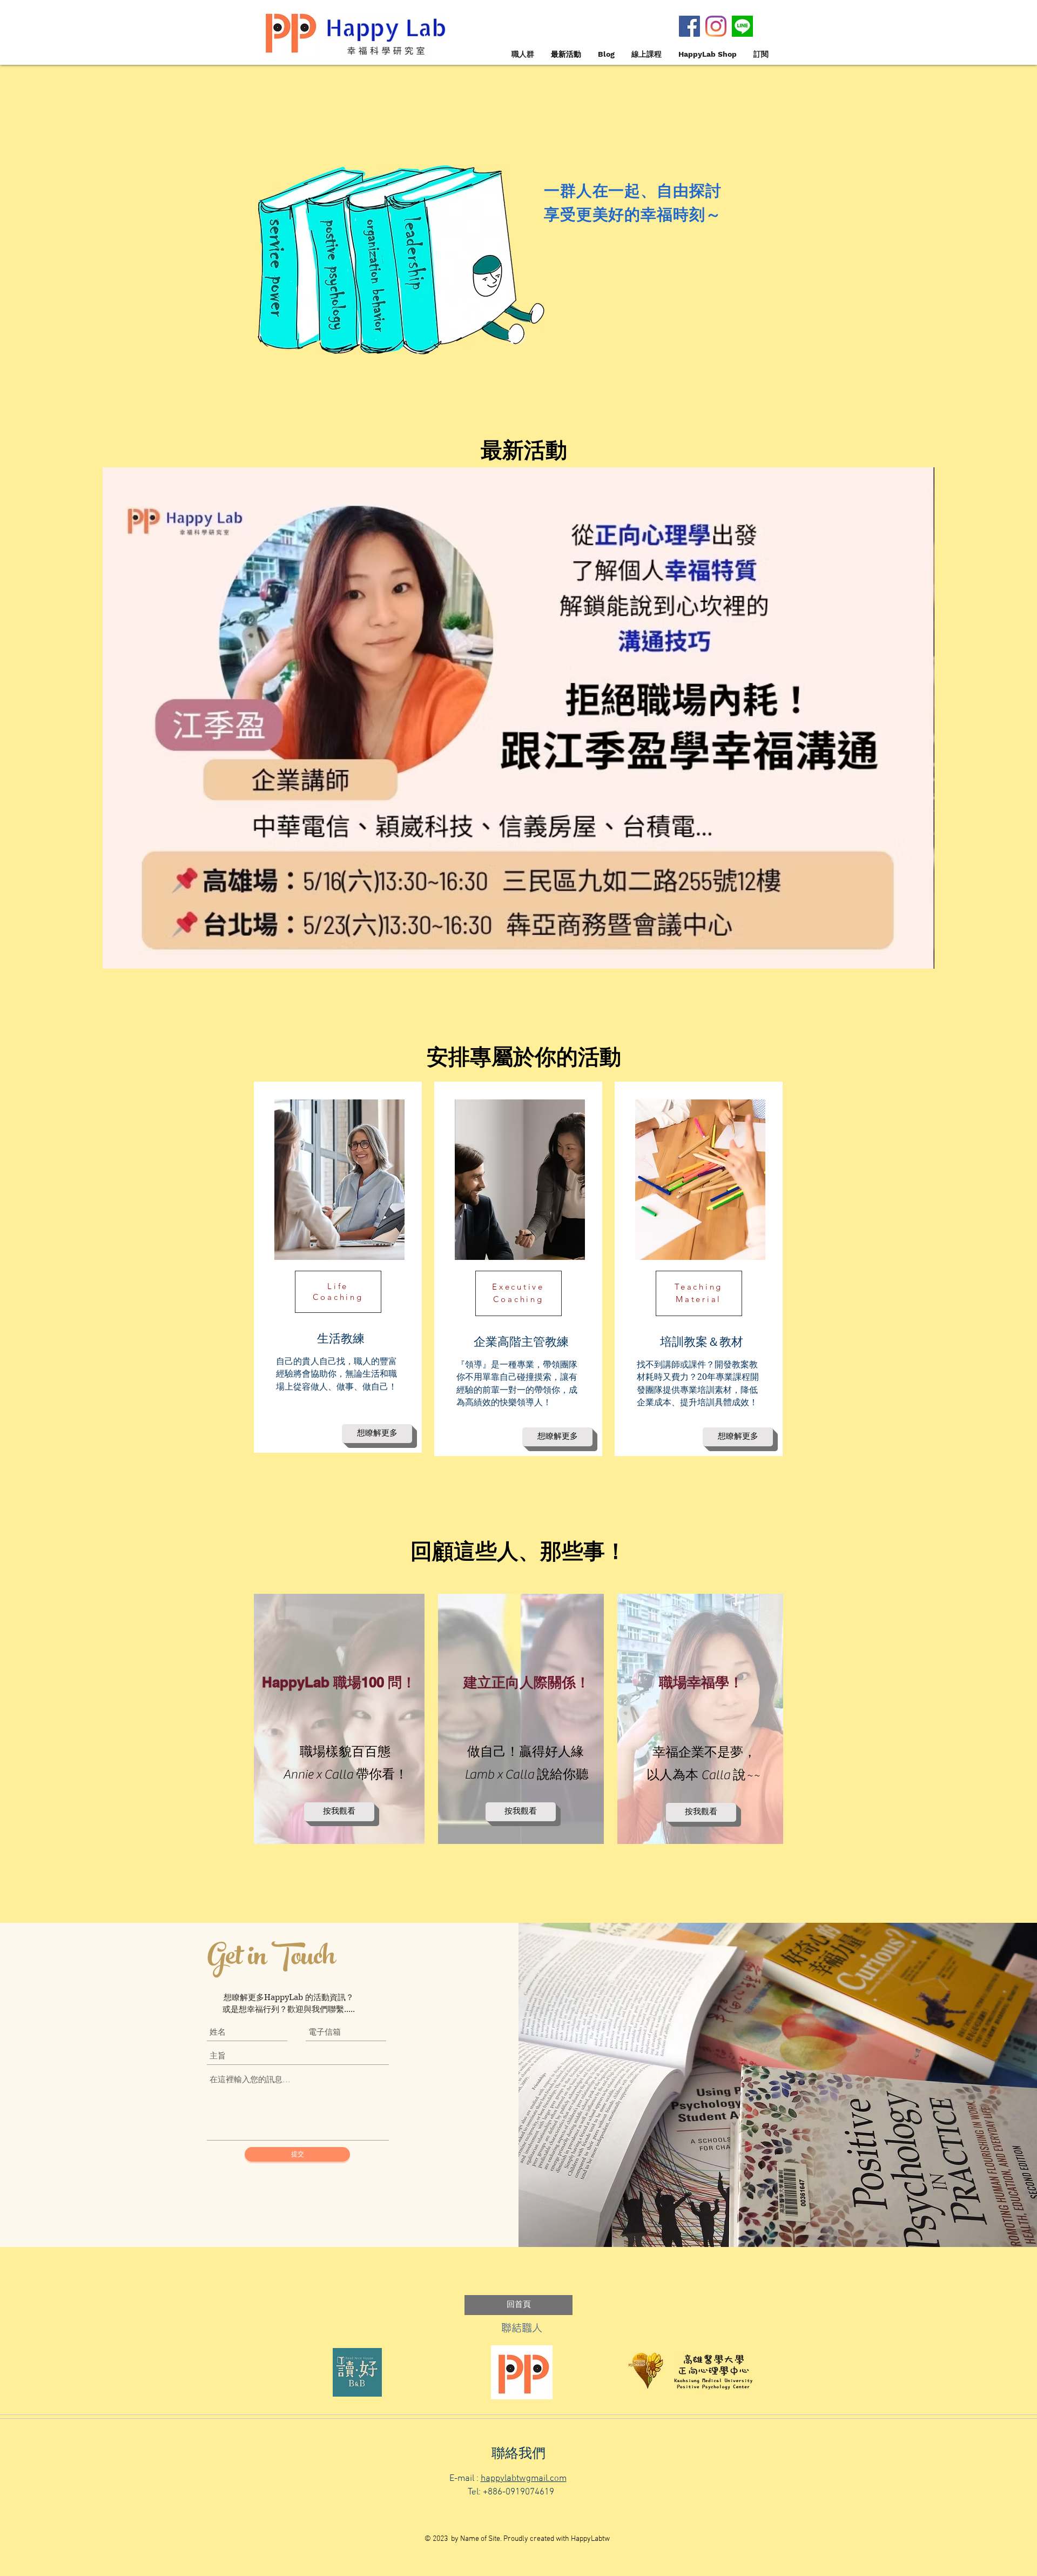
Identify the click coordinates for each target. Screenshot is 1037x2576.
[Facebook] (689, 26)
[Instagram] (716, 26)
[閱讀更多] (518, 696)
